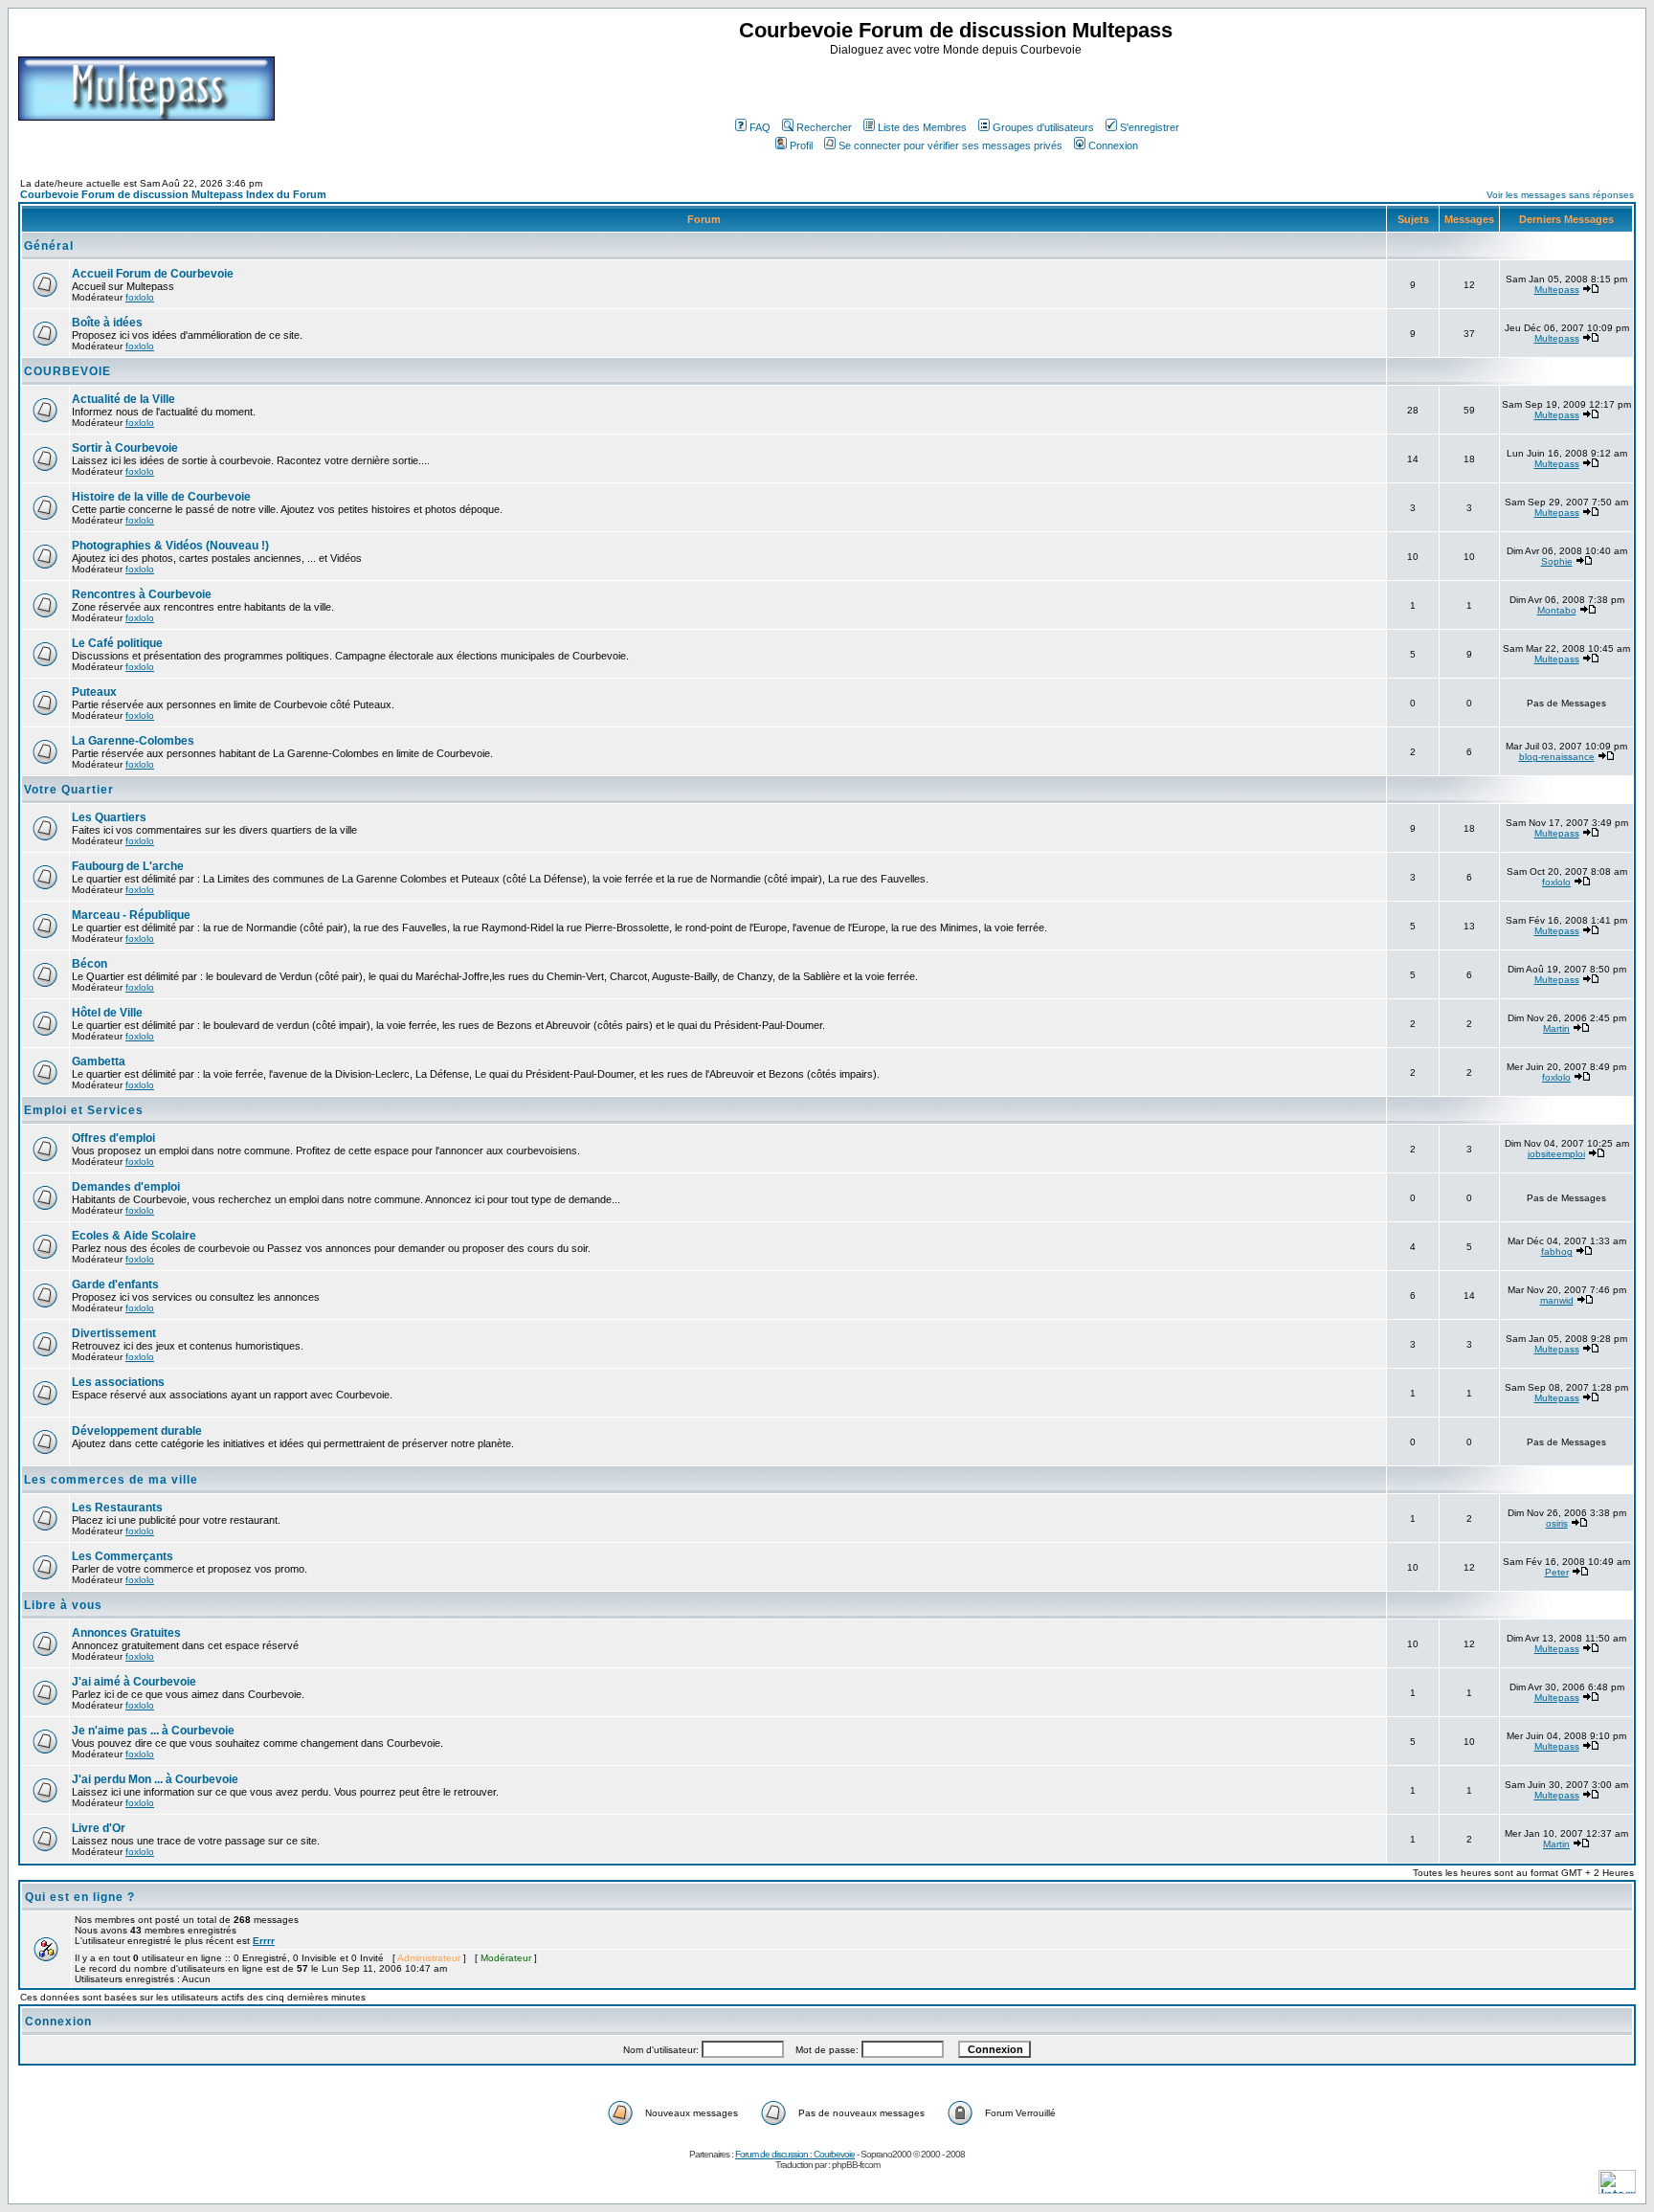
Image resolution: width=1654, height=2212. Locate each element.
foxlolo (140, 297)
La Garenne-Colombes (133, 741)
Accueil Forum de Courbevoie (153, 274)
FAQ (760, 127)
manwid (1557, 1300)
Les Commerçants (123, 1556)
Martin (1556, 1028)
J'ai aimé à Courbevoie (134, 1682)
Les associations (118, 1382)
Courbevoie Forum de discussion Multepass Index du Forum (173, 194)
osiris (1557, 1523)
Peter (1557, 1572)
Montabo (1557, 610)
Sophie (1557, 561)
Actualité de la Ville (123, 399)
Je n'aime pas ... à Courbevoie (153, 1731)
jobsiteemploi (1556, 1154)
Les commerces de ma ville (111, 1480)
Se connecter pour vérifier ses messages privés (950, 145)
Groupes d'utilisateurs (1043, 127)
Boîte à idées (107, 323)
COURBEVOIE (67, 371)
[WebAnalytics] (1617, 2189)
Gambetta (99, 1061)
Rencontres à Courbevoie (142, 594)
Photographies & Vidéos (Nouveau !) (170, 546)
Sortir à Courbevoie (125, 448)
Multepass (1557, 290)
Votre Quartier (69, 790)
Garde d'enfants (115, 1285)
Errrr (264, 1941)
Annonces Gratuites (126, 1633)
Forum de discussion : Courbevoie (795, 2154)
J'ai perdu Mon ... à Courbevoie (155, 1779)
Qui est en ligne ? (80, 1897)
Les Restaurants (117, 1508)
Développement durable (137, 1431)
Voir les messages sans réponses (1560, 195)
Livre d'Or (99, 1828)
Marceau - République (131, 915)
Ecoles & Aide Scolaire (134, 1236)
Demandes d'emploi (126, 1187)
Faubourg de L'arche (128, 866)
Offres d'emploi (113, 1138)
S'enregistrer (1150, 127)
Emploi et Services (84, 1110)
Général (49, 246)
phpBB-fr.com (856, 2165)
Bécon (89, 964)
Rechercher (824, 127)
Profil (801, 145)
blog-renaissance (1557, 757)
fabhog (1557, 1251)
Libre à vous (63, 1605)
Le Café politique (117, 643)
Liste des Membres (922, 127)
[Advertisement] (958, 85)
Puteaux (94, 692)
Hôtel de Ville (107, 1013)
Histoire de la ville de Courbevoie (161, 497)
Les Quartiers (109, 817)
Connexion (1113, 145)
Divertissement (114, 1333)
